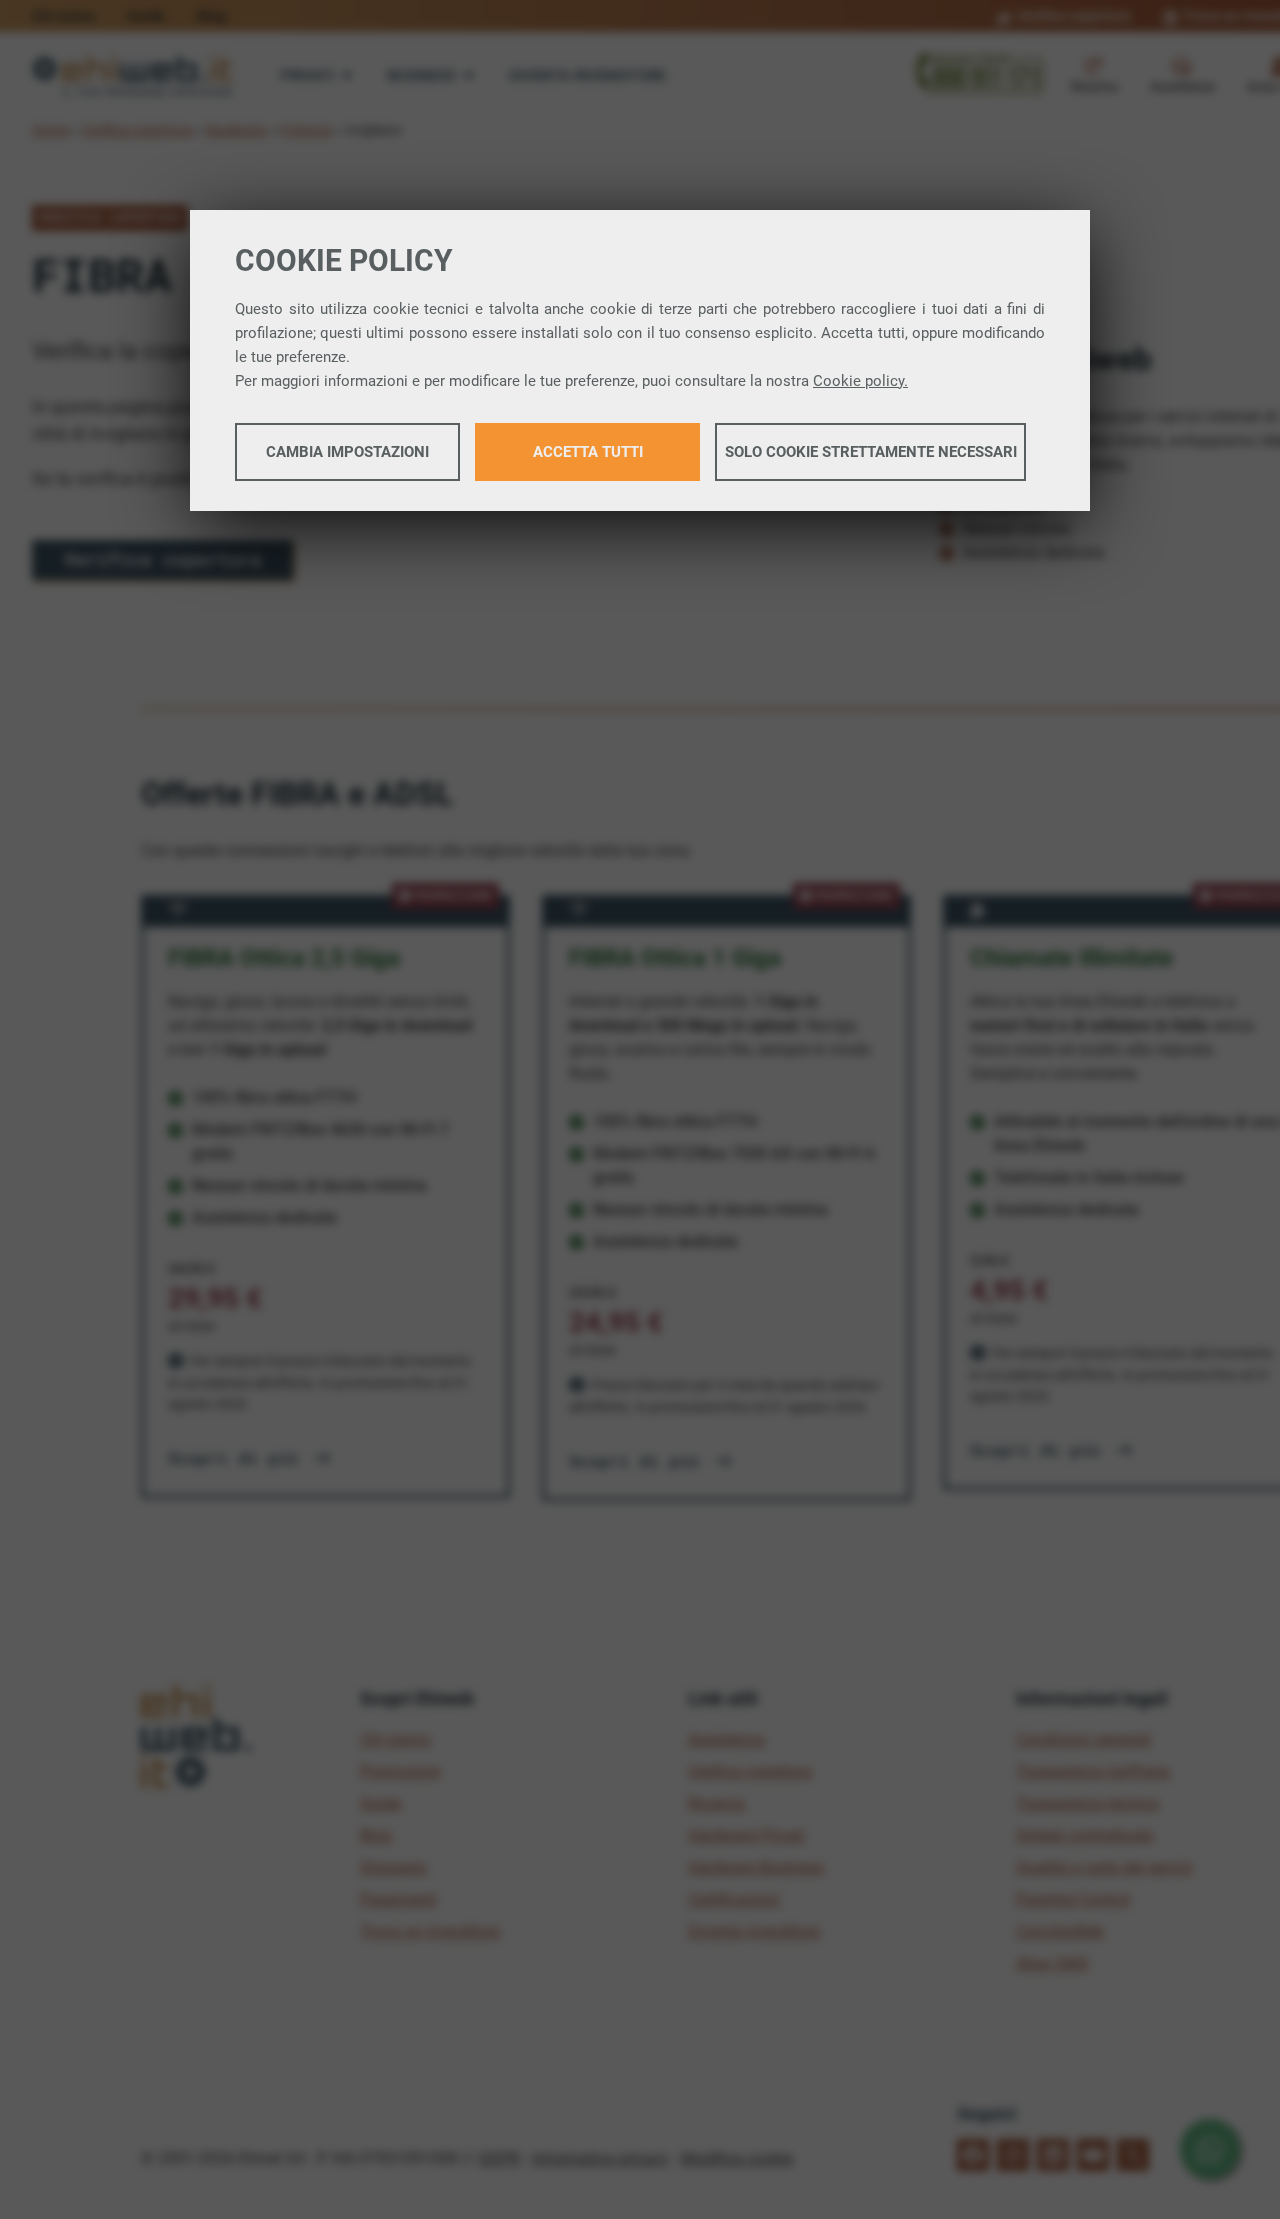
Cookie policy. (860, 381)
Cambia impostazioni (347, 452)
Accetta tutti (588, 452)
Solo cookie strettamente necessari (871, 452)
